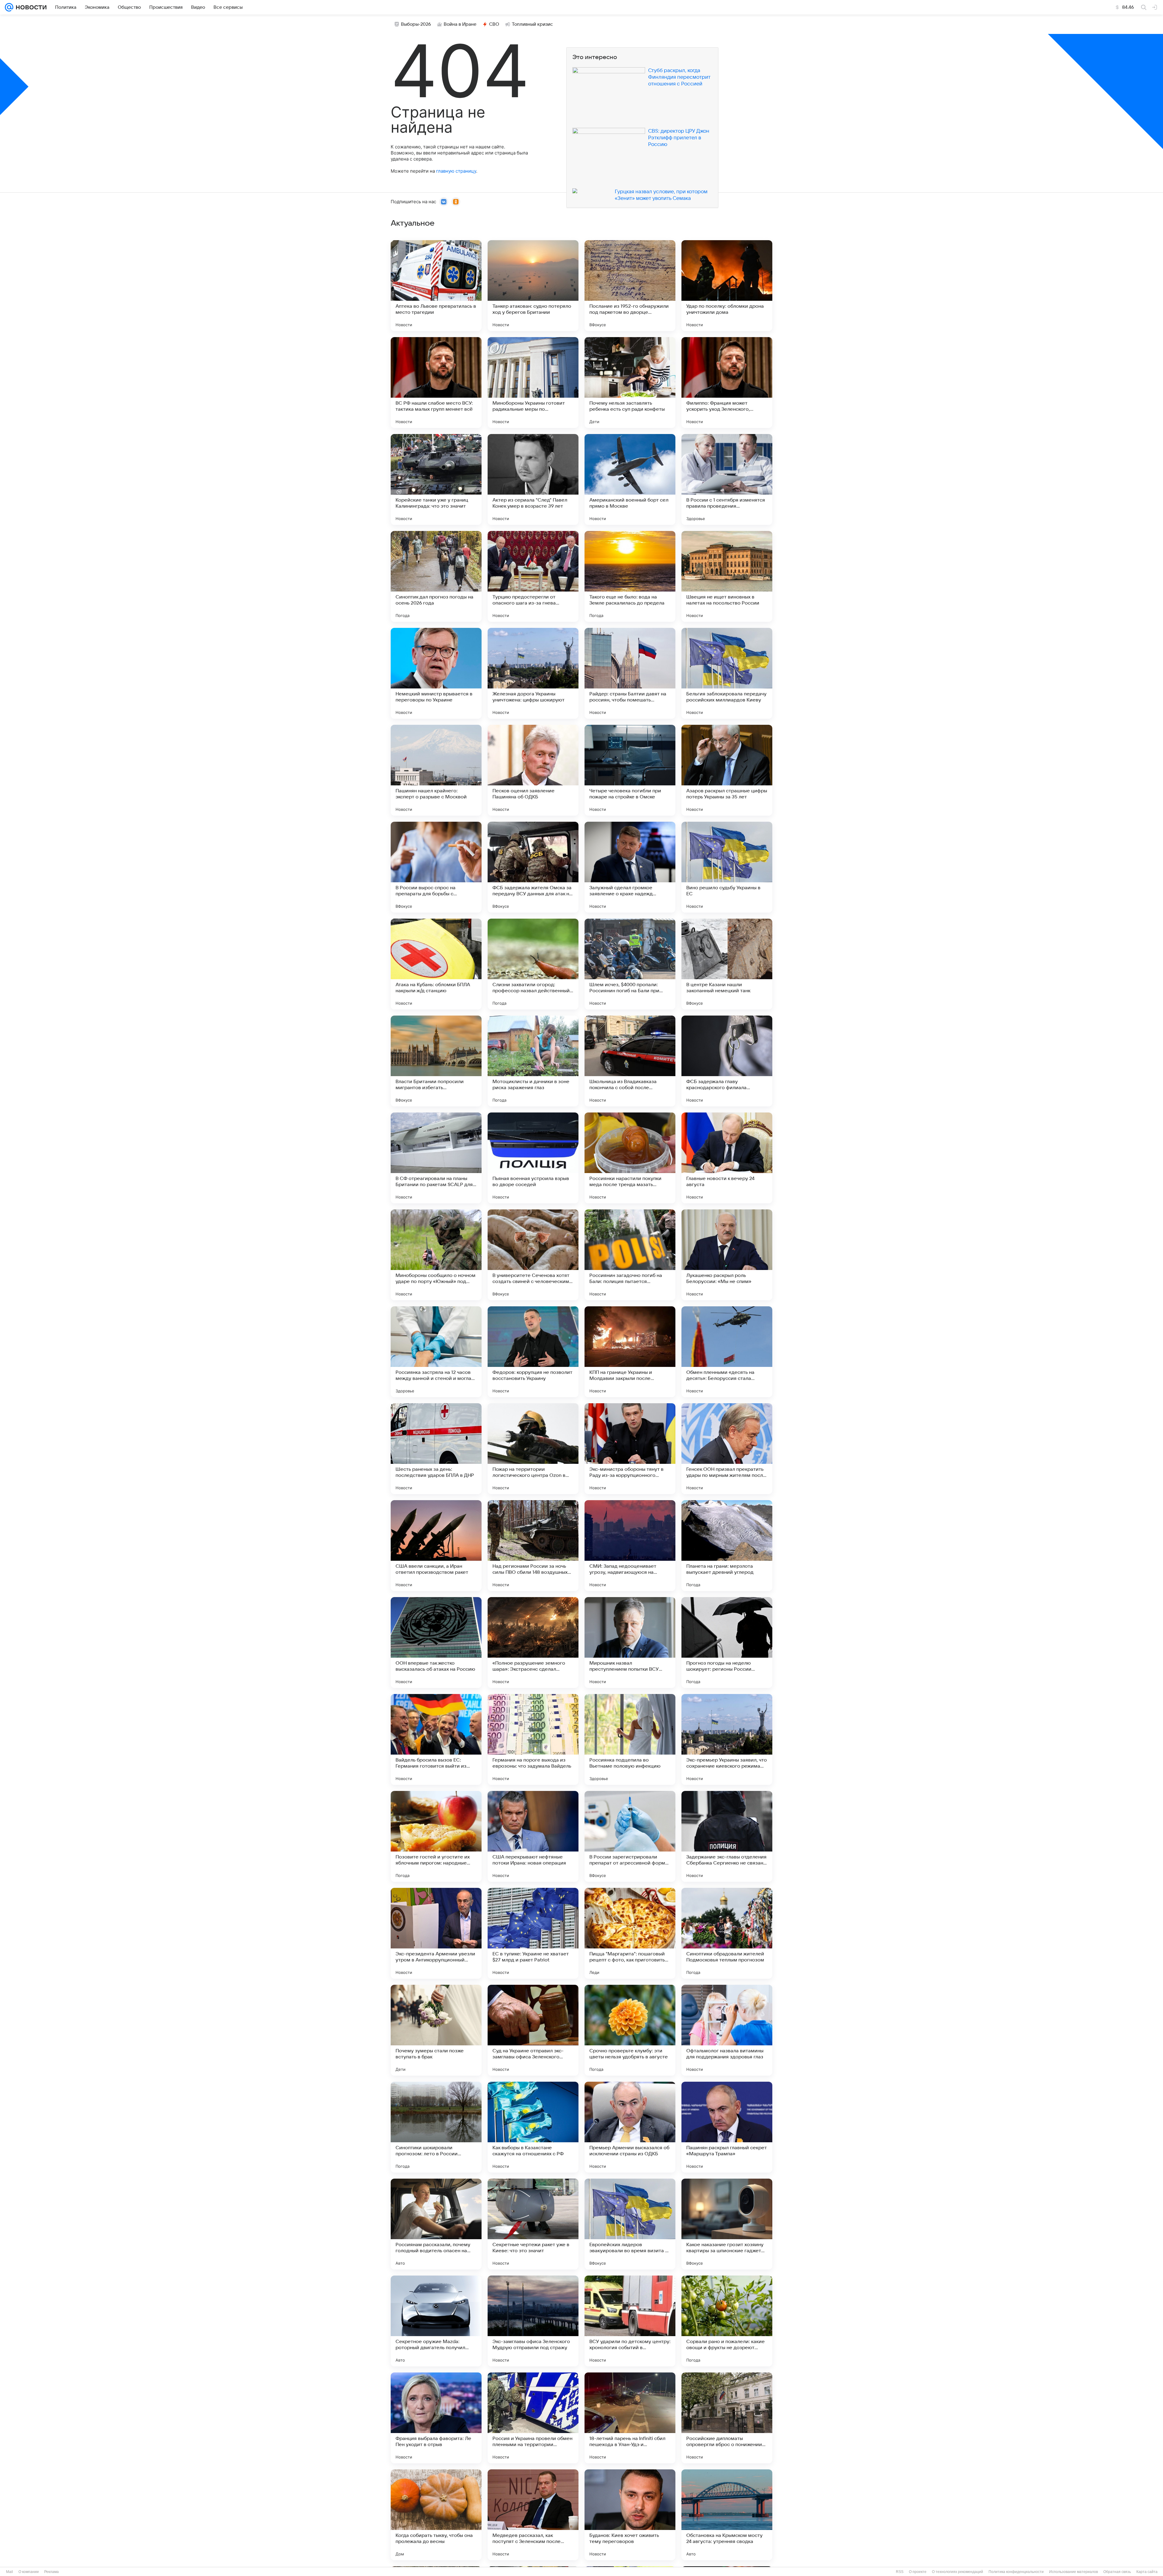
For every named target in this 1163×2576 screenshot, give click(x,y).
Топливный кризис (532, 24)
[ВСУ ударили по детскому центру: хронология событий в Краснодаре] (630, 2321)
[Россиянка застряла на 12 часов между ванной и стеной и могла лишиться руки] (436, 1352)
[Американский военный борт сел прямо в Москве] (630, 479)
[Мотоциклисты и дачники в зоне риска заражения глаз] (533, 1061)
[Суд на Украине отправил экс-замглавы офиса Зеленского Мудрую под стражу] (533, 2030)
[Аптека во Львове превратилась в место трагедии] (436, 286)
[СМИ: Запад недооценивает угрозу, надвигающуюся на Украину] (630, 1546)
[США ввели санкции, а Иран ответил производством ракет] (436, 1546)
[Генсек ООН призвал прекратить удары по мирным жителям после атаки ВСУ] (727, 1449)
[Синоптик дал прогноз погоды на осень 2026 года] (436, 576)
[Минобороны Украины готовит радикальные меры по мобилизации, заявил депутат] (533, 383)
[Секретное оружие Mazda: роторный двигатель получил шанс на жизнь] (436, 2321)
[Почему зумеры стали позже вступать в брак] (436, 2030)
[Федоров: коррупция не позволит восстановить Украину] (533, 1352)
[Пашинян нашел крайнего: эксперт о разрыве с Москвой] (436, 770)
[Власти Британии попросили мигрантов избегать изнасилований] (436, 1061)
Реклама (51, 2572)
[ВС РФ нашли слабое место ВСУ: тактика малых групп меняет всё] (436, 383)
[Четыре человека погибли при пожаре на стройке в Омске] (630, 770)
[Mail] (9, 7)
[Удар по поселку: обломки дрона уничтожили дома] (727, 286)
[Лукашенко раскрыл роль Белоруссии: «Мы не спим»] (727, 1255)
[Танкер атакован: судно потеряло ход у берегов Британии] (533, 286)
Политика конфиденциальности (1016, 2572)
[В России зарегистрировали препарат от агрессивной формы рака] (630, 1836)
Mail (10, 2572)
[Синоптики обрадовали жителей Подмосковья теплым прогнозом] (727, 1933)
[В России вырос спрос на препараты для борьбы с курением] (436, 867)
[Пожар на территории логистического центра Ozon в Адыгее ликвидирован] (533, 1449)
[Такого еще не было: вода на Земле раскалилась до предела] (630, 576)
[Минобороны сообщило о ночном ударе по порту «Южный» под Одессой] (436, 1255)
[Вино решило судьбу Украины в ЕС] (727, 867)
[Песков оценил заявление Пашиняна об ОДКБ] (533, 770)
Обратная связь (1117, 2572)
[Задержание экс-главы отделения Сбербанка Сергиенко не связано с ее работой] (727, 1836)
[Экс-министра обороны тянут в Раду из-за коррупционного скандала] (630, 1449)
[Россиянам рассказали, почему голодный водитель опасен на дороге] (436, 2224)
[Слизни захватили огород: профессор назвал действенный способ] (533, 964)
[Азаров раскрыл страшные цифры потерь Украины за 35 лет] (727, 770)
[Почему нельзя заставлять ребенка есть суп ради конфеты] (630, 383)
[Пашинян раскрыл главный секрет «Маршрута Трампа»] (727, 2127)
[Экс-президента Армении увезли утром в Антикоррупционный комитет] (436, 1933)
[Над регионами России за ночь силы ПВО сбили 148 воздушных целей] (533, 1546)
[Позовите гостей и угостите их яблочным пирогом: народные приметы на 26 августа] (436, 1836)
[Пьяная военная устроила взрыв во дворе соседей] (533, 1158)
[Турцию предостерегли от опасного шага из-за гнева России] (533, 576)
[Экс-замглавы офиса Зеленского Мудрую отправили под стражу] (533, 2321)
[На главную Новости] (30, 7)
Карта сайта (1147, 2572)
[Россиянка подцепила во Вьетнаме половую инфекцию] (630, 1739)
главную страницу (456, 171)
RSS (900, 2572)
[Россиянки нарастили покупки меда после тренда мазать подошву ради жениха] (630, 1158)
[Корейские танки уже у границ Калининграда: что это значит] (436, 479)
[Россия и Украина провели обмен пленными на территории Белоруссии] (533, 2418)
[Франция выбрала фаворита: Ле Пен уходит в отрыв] (436, 2418)
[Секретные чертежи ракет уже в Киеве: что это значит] (533, 2224)
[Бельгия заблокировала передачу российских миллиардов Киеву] (727, 673)
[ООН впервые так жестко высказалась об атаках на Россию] (436, 1643)
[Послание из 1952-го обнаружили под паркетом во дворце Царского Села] (630, 286)
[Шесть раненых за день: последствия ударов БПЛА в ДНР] (436, 1449)
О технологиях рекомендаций (958, 2572)
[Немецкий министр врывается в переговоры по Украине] (436, 673)
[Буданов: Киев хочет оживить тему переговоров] (630, 2515)
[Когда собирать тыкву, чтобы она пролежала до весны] (436, 2515)
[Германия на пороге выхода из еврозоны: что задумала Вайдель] (533, 1739)
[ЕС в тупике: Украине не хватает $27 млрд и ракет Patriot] (533, 1933)
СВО (494, 24)
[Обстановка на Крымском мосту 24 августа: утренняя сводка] (727, 2515)
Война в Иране (460, 24)
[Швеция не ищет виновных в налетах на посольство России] (727, 576)
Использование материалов (1074, 2572)
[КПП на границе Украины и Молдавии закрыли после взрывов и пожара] (630, 1352)
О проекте (918, 2572)
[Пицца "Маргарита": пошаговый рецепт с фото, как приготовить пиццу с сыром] (630, 1933)
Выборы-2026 (416, 24)
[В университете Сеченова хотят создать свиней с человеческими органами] (533, 1255)
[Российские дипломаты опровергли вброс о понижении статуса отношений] (727, 2418)
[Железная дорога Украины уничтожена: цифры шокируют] (533, 673)
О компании (29, 2572)
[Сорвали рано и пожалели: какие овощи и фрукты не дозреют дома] (727, 2321)
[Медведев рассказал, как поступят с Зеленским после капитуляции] (533, 2515)
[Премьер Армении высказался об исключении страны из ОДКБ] (630, 2127)
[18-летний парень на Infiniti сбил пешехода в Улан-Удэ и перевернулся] (630, 2418)
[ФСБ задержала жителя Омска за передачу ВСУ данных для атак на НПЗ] (533, 867)
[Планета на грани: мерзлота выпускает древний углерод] (727, 1546)
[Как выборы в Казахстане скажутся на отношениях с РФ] (533, 2127)
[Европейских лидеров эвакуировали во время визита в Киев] (630, 2224)
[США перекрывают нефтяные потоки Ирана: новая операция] (533, 1836)
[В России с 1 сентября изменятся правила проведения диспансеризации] (727, 479)
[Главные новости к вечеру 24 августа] (727, 1158)
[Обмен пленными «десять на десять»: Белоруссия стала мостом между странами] (727, 1352)
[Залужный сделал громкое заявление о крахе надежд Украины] (630, 867)
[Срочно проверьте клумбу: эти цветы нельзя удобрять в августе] (630, 2030)
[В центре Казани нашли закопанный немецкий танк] (727, 964)
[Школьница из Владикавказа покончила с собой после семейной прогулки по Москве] (630, 1061)
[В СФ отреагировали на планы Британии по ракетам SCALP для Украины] (436, 1158)
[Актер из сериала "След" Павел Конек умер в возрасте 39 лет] (533, 479)
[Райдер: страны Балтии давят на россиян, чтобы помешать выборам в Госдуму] (630, 673)
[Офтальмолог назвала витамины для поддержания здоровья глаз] (727, 2030)
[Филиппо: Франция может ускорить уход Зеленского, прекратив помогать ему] (727, 383)
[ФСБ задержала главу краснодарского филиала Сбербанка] (727, 1061)
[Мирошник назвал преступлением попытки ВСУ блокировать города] (630, 1643)
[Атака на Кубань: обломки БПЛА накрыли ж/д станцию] (436, 964)
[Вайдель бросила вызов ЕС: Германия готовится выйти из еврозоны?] (436, 1739)
